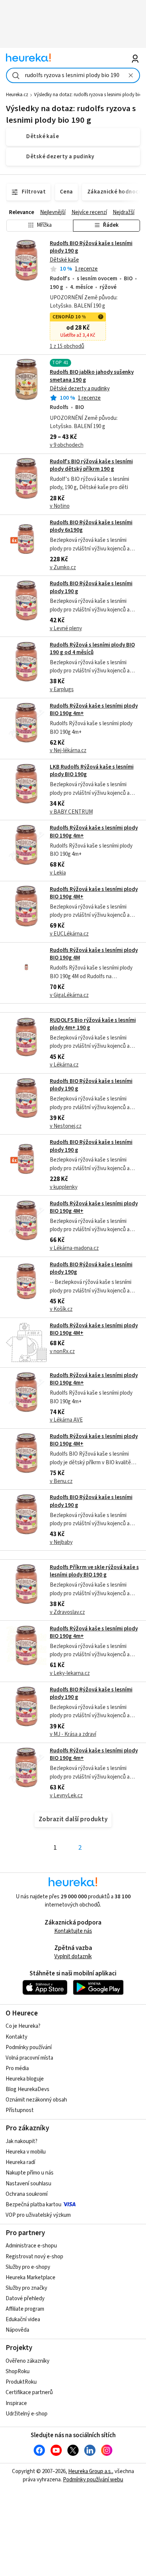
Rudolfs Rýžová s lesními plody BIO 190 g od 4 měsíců (92, 649)
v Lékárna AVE (66, 1420)
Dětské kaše (64, 260)
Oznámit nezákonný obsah (36, 2100)
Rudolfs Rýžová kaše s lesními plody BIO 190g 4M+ (94, 893)
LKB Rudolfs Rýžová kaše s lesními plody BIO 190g (92, 771)
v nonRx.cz (62, 1351)
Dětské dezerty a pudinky (80, 389)
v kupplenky (64, 1187)
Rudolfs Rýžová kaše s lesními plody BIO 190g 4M (94, 954)
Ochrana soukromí (27, 2194)
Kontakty (16, 2037)
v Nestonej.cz (66, 1126)
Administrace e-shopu (31, 2246)
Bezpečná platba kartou (34, 2205)
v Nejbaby (61, 1542)
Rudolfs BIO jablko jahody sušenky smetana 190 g (92, 376)
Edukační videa (23, 2319)
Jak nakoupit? (22, 2141)
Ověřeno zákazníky (28, 2361)
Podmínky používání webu (93, 2480)
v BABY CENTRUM (71, 812)
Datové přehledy (25, 2299)
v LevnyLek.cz (66, 1796)
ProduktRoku (21, 2382)
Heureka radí (20, 2162)
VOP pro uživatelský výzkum (38, 2215)
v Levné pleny (66, 628)
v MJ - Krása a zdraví (73, 1734)
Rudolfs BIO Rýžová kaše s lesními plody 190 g (91, 247)
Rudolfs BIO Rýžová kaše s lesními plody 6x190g (91, 526)
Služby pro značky (26, 2288)
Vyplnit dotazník (73, 1957)
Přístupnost (20, 2110)
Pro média (17, 2068)
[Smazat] (131, 75)
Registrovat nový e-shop (34, 2257)
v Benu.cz (61, 1481)
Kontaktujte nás (73, 1931)
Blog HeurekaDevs (28, 2089)
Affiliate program (25, 2309)
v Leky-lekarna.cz (70, 1673)
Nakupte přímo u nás (30, 2173)
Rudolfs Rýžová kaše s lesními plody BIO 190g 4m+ (94, 710)
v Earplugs (62, 689)
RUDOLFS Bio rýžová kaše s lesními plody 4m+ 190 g (93, 1024)
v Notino (60, 506)
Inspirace (16, 2403)
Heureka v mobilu (26, 2152)
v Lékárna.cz (64, 1065)
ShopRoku (18, 2371)
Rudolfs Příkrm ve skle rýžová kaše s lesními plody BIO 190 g (94, 1571)
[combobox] (73, 75)
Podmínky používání (29, 2047)
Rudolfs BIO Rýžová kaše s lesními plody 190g (91, 1268)
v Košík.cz (61, 1309)
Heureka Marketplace (31, 2278)
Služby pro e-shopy (28, 2267)
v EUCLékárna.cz (69, 934)
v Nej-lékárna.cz (68, 750)
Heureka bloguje (25, 2079)
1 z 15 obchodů (67, 346)
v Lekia (58, 873)
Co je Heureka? (23, 2026)
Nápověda (17, 2330)
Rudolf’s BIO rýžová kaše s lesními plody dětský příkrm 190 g (91, 465)
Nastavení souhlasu (28, 2184)
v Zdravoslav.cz (67, 1612)
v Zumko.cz (63, 567)
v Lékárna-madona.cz (74, 1248)
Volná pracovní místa (29, 2058)
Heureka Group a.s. (90, 2471)
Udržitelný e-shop (27, 2414)
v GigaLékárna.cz (69, 995)
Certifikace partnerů (29, 2392)
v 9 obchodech (67, 445)
